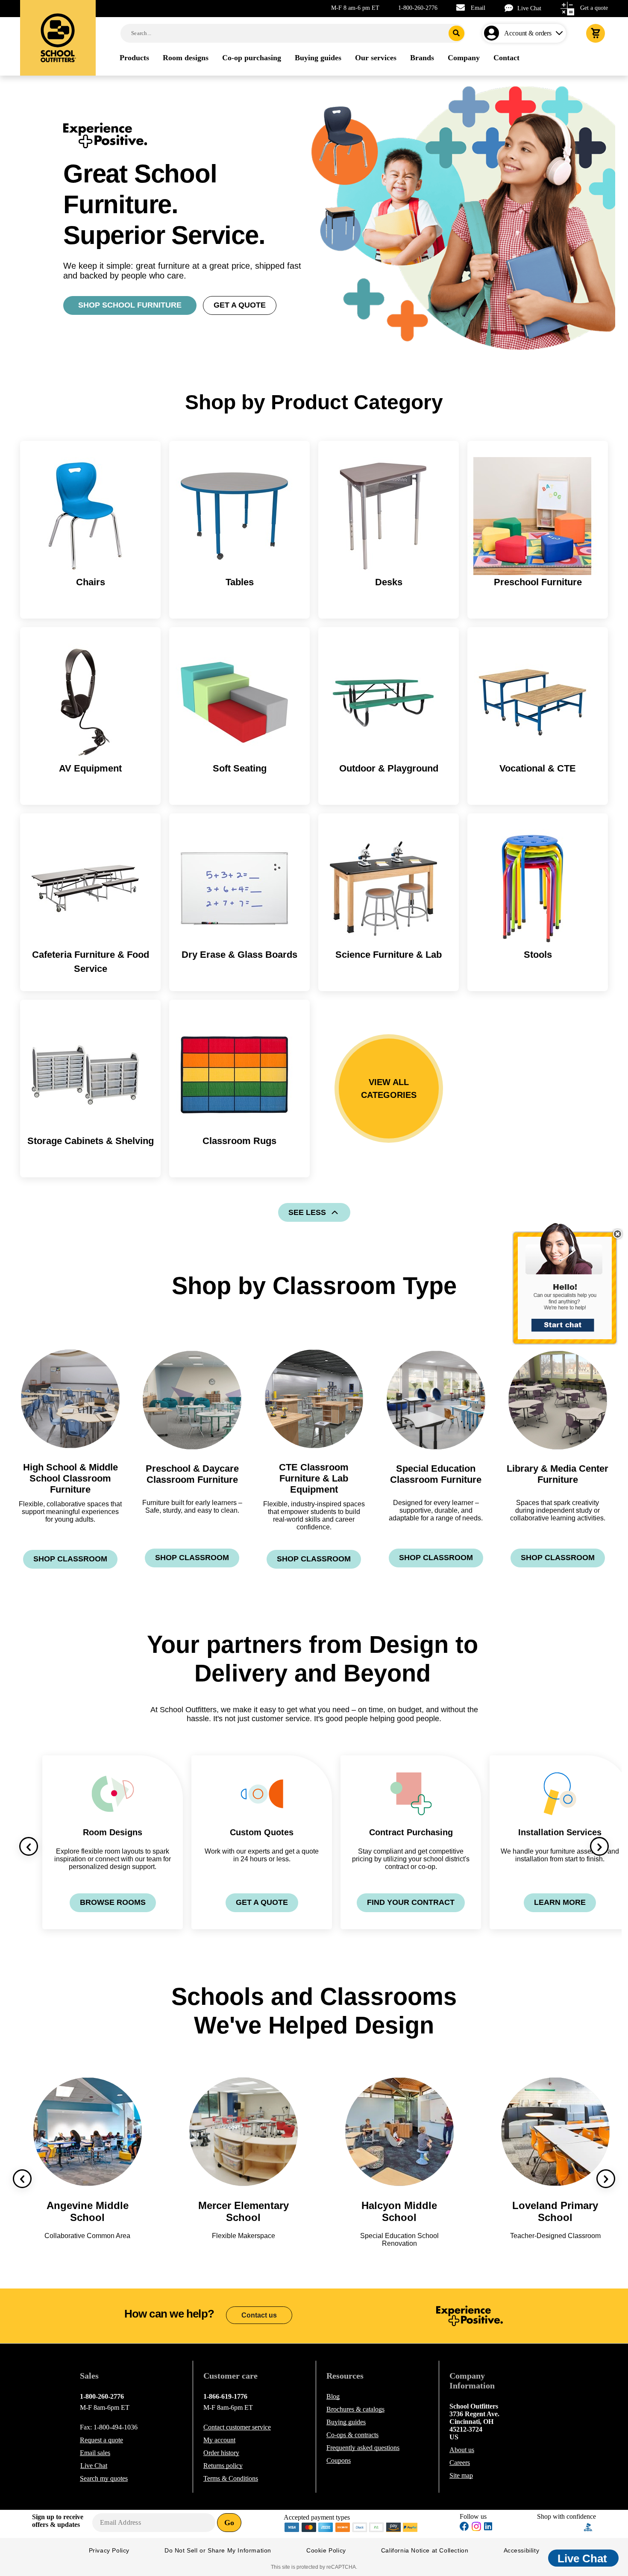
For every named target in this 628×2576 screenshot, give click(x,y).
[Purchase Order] (377, 2527)
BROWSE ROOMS (113, 1902)
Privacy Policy (109, 2550)
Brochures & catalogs (355, 2409)
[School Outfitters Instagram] (476, 2529)
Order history (221, 2453)
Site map (461, 2475)
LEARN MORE (560, 1902)
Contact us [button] (259, 2315)
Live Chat (529, 8)
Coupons (339, 2460)
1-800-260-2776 (418, 8)
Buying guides (346, 2422)
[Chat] (511, 8)
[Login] (493, 33)
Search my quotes (104, 2478)
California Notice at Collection (425, 2550)
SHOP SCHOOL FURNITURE (130, 305)
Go (229, 2523)
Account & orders (528, 33)
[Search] (456, 33)
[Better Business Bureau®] (588, 2527)
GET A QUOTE (240, 305)
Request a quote (101, 2440)
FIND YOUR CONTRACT (411, 1902)
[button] (570, 1288)
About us (462, 2450)
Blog (333, 2396)
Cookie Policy (326, 2550)
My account (219, 2440)
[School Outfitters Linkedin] (488, 2528)
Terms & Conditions (231, 2478)
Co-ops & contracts (352, 2435)
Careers (460, 2463)
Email (478, 8)
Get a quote (594, 8)
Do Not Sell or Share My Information (218, 2550)
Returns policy (223, 2466)
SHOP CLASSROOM (70, 1559)
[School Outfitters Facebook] (464, 2528)
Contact (237, 2427)
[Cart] (596, 33)
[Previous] (29, 1846)
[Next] (599, 1846)
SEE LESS (307, 1212)
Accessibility (522, 2550)
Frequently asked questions (363, 2448)
